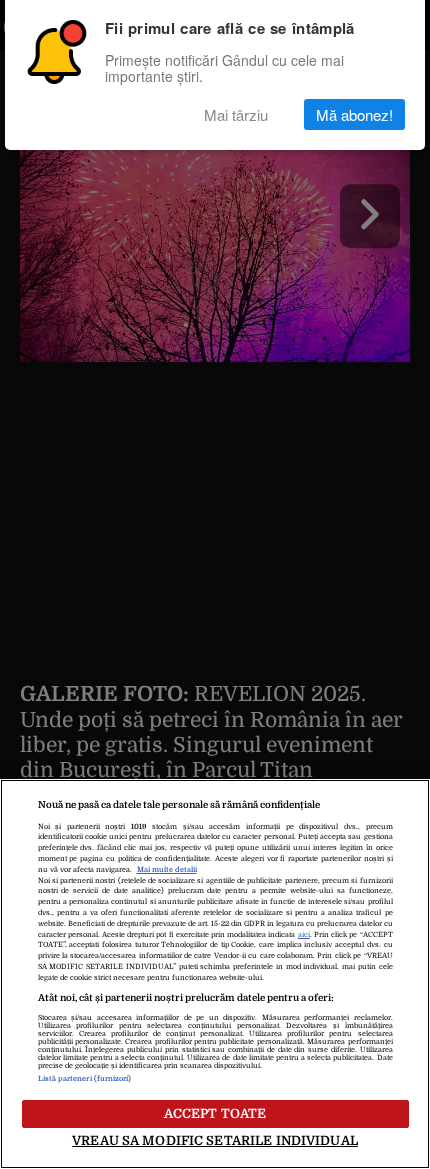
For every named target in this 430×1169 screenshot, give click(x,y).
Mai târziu (236, 114)
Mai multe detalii (167, 870)
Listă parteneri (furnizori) (85, 1079)
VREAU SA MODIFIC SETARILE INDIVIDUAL (215, 1140)
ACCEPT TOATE (215, 1113)
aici (304, 935)
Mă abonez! (354, 114)
